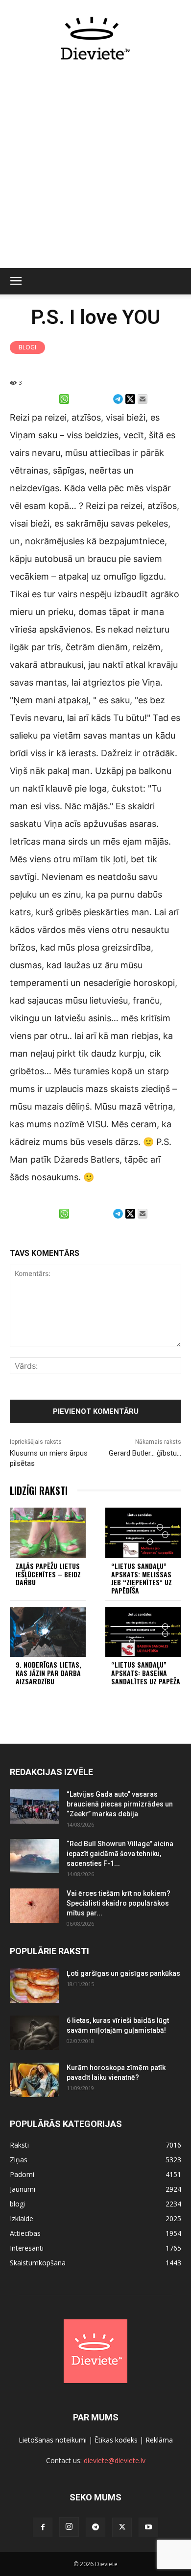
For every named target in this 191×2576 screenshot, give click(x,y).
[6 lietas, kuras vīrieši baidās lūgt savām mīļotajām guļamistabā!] (34, 2033)
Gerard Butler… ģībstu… (145, 1453)
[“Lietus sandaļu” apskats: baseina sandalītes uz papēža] (143, 1632)
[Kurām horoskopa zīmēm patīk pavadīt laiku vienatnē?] (34, 2080)
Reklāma (159, 2440)
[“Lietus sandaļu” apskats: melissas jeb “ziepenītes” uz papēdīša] (143, 1533)
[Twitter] (122, 2527)
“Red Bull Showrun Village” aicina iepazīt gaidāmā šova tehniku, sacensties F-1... (120, 1854)
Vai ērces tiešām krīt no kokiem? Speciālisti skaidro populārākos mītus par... (119, 1903)
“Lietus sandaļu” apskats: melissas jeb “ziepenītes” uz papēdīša (142, 1578)
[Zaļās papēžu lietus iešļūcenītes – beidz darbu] (48, 1533)
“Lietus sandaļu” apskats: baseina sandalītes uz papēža (146, 1673)
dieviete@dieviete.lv (115, 2460)
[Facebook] (43, 2527)
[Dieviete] (95, 38)
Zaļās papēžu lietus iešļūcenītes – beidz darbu (48, 1574)
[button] (16, 281)
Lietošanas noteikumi (53, 2440)
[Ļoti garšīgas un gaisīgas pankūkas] (34, 1986)
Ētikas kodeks (116, 2440)
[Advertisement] (95, 170)
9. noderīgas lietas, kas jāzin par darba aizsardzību (48, 1673)
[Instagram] (69, 2527)
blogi (27, 347)
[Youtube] (148, 2527)
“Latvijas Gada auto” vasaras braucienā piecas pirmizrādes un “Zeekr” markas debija (120, 1804)
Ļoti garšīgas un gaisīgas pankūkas (123, 1973)
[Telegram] (95, 2527)
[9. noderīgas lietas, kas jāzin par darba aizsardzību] (48, 1632)
